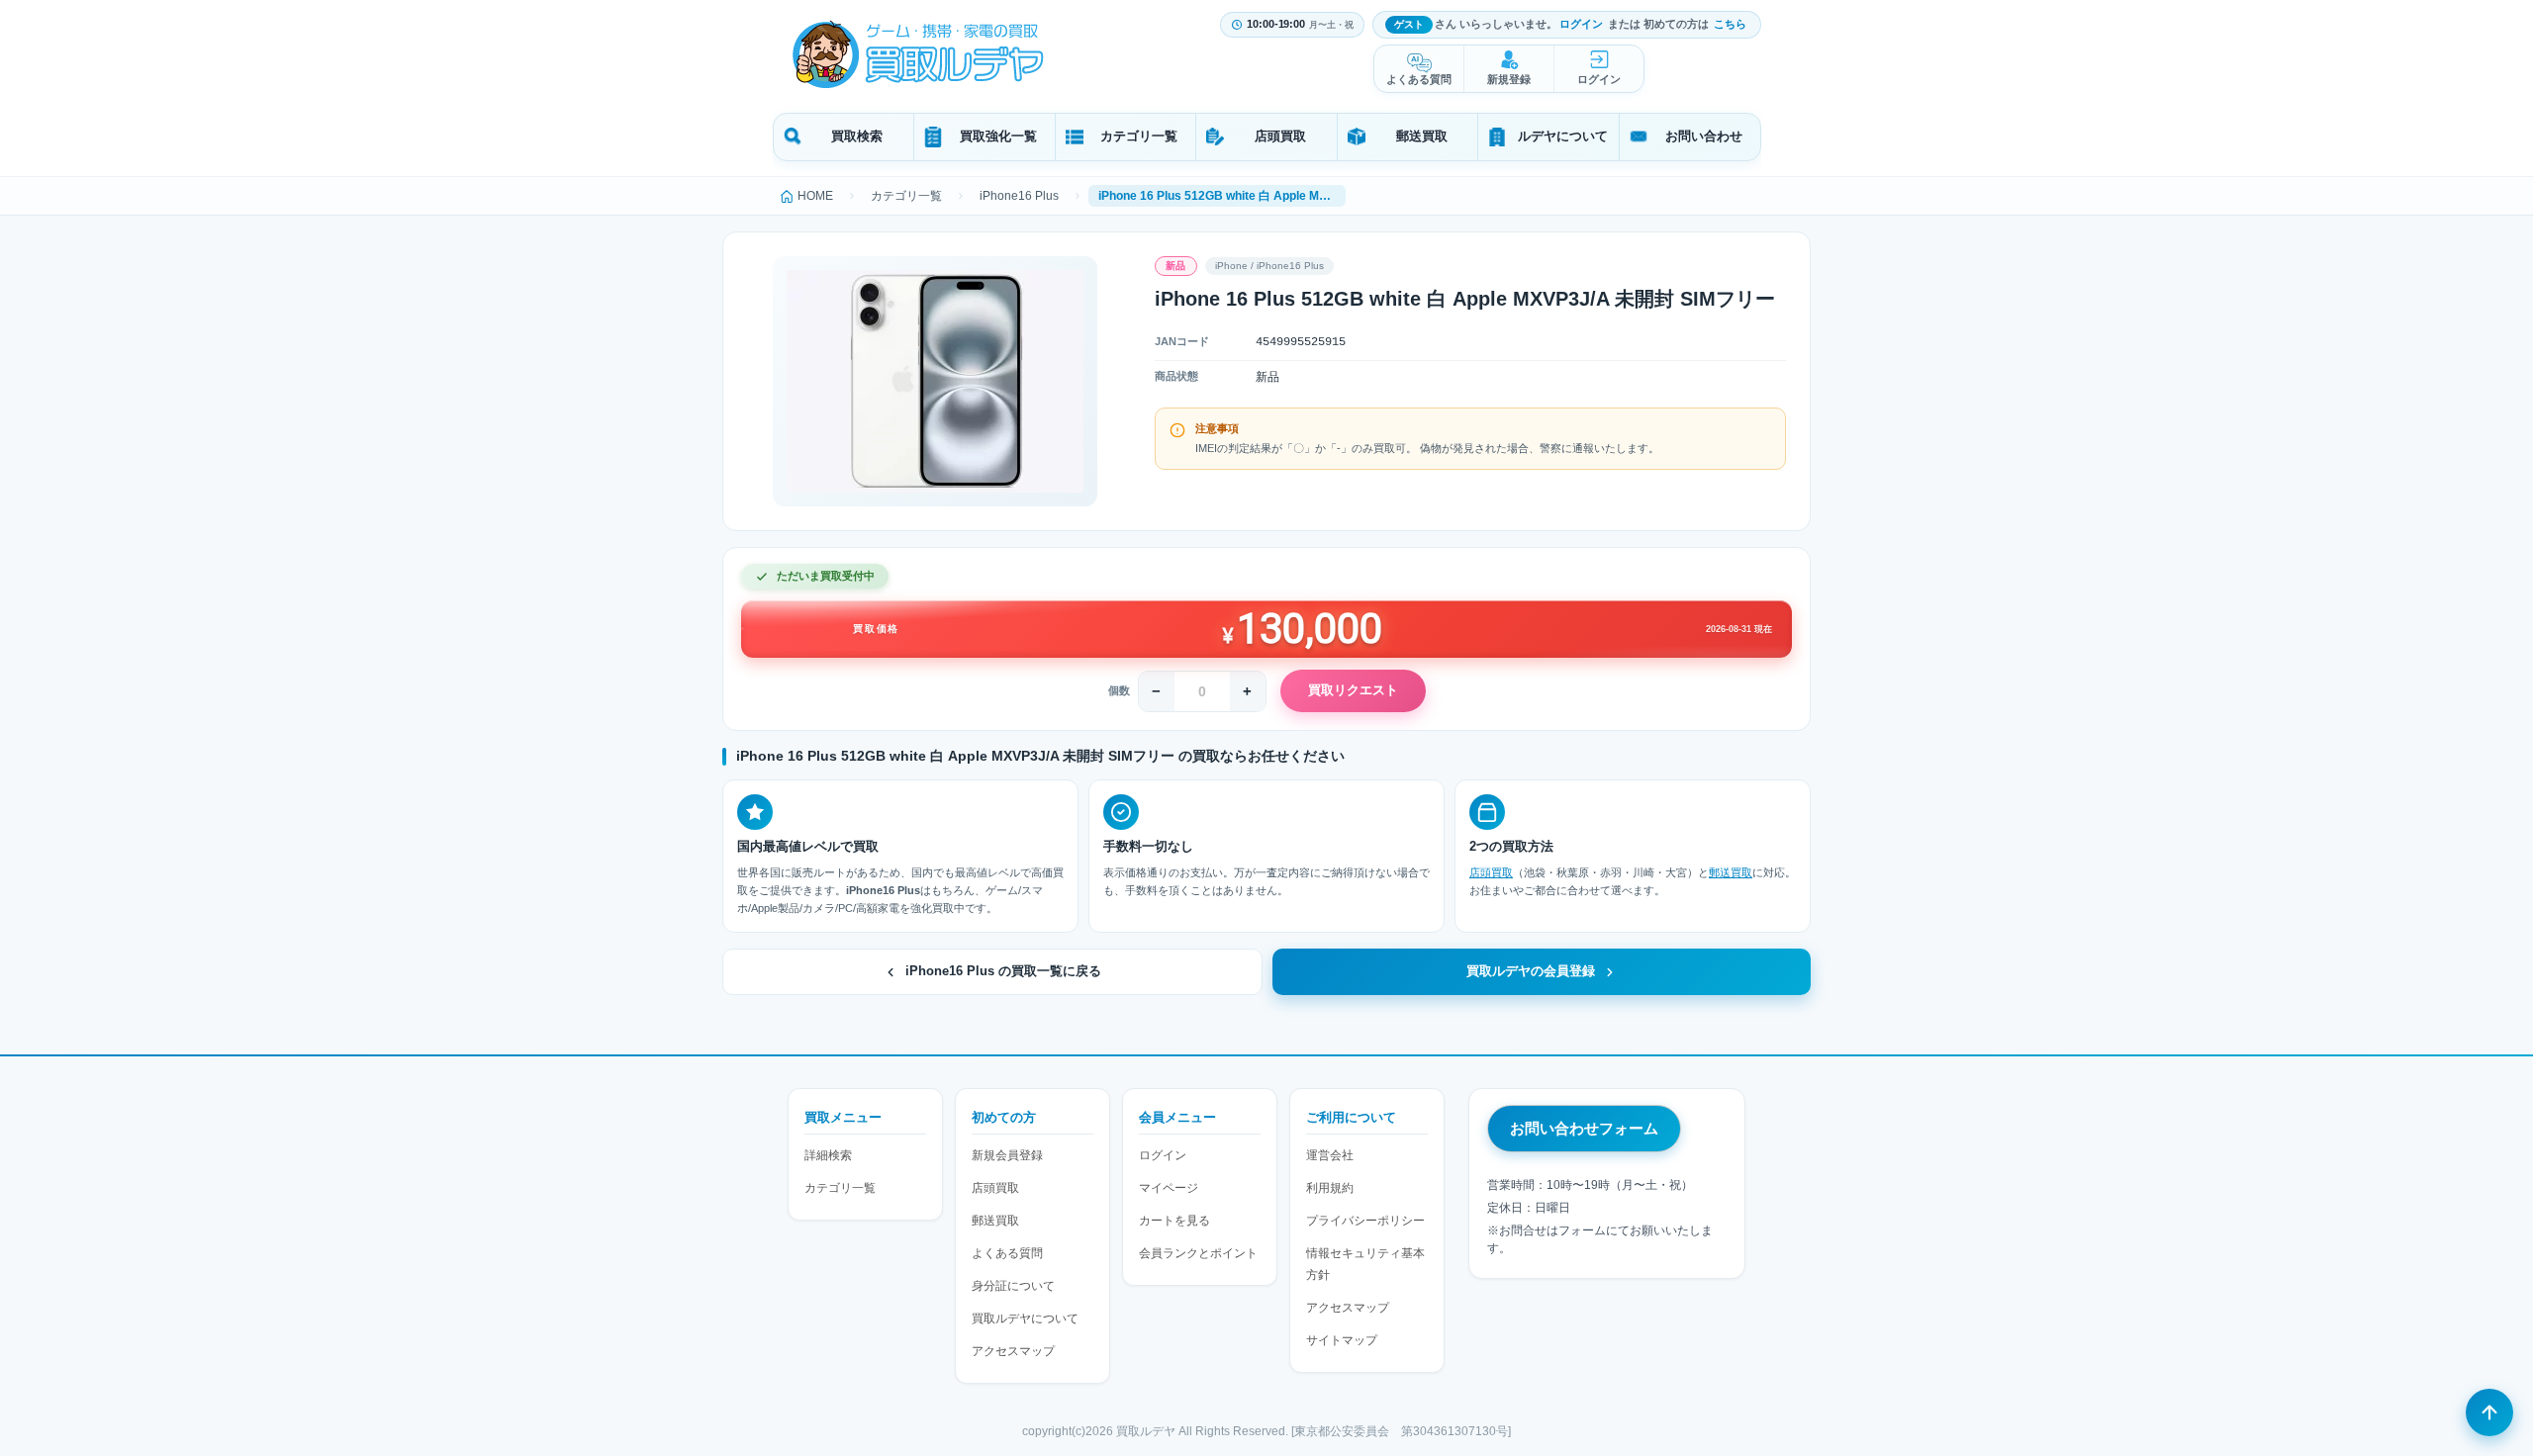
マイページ (1169, 1188)
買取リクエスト (1353, 690)
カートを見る (1174, 1221)
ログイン (1581, 24)
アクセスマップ (1013, 1351)
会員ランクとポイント (1198, 1253)
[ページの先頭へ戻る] (2489, 1412)
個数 (1119, 690)
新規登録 (1509, 79)
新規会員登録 (1007, 1155)
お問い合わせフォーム (1584, 1128)
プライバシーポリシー (1365, 1221)
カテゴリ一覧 (1139, 136)
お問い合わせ (1704, 136)
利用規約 (1330, 1188)
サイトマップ (1342, 1340)
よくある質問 (1419, 79)
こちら (1730, 24)
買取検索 (857, 136)
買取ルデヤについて (1025, 1319)
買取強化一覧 (998, 136)
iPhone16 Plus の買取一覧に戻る (1003, 971)
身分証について (1013, 1286)
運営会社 (1330, 1155)
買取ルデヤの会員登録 (1531, 971)
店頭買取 (1280, 136)
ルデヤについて (1563, 136)
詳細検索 (828, 1155)
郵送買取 (1422, 136)
